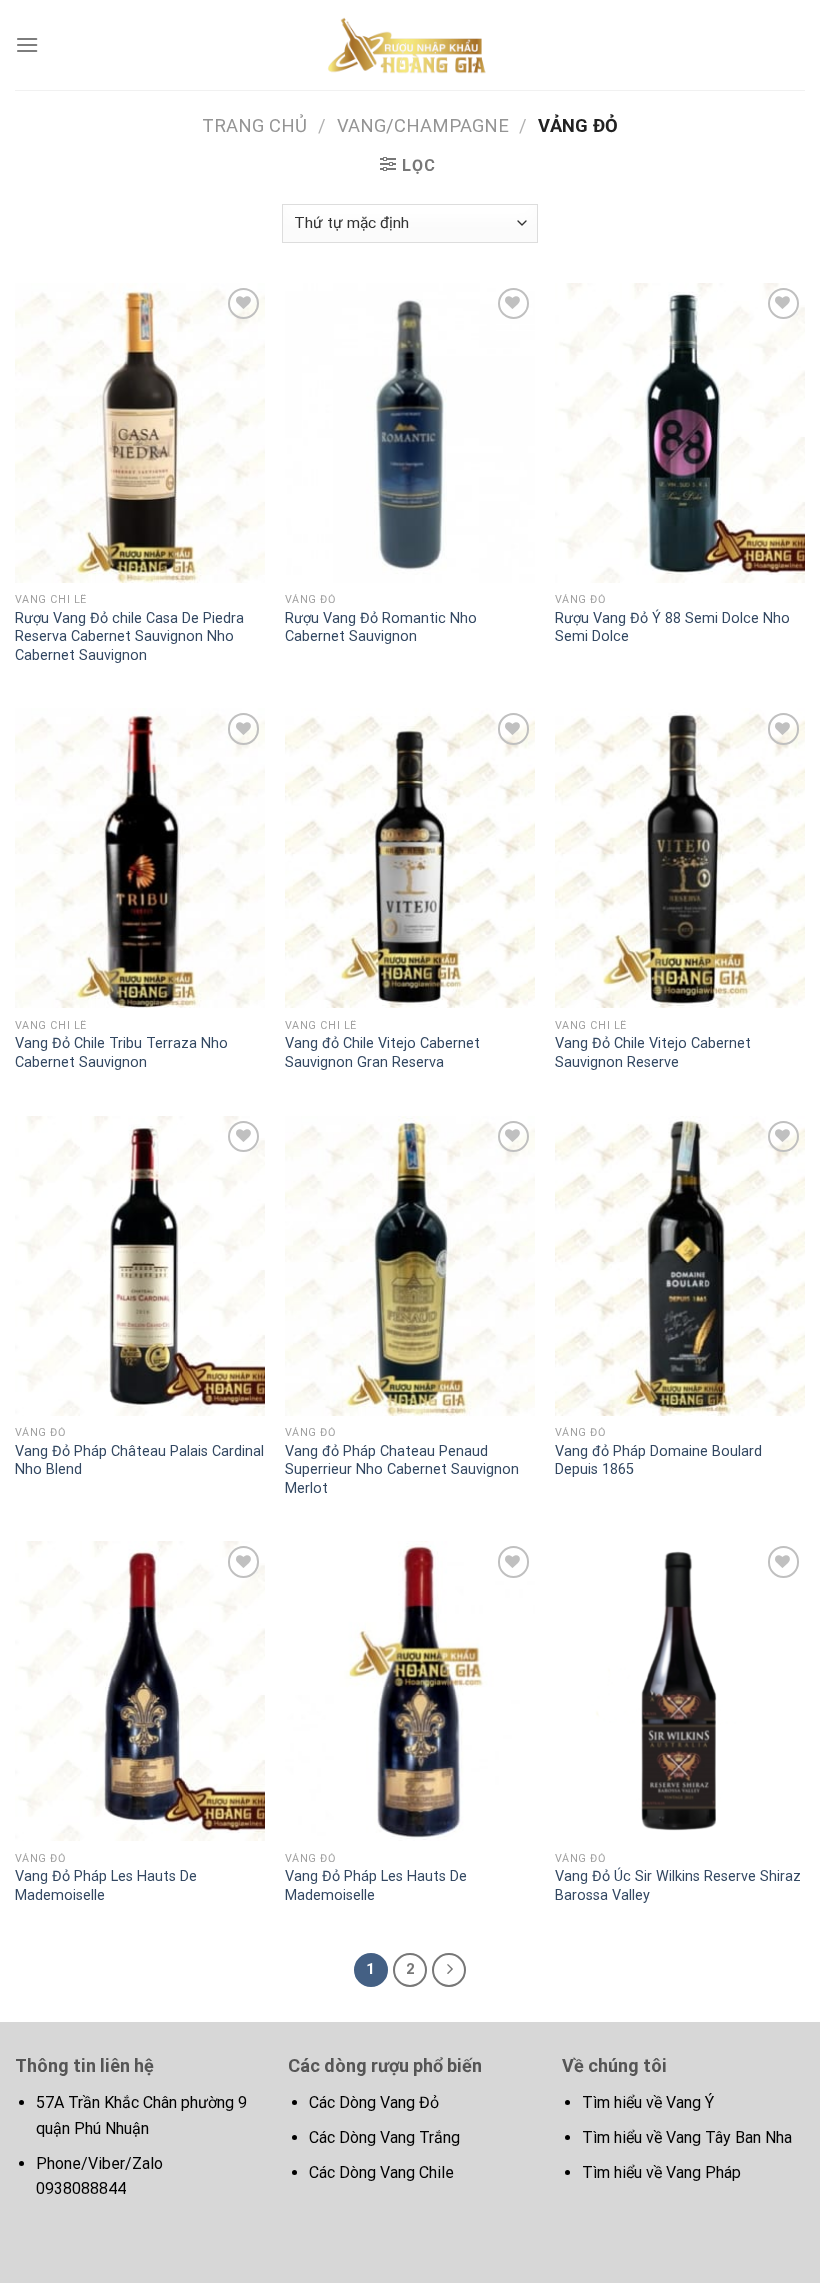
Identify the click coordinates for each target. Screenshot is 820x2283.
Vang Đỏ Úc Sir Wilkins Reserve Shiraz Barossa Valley (678, 1886)
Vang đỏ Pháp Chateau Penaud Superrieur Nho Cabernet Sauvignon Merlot (402, 1470)
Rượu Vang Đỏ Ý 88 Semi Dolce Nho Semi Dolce (672, 628)
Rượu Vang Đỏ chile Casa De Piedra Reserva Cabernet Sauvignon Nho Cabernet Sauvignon (129, 637)
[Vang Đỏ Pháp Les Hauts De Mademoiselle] (140, 1691)
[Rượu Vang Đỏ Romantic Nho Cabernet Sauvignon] (410, 433)
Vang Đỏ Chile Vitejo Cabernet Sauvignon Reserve (653, 1053)
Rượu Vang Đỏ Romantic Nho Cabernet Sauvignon (381, 628)
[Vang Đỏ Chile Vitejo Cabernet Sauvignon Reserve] (680, 858)
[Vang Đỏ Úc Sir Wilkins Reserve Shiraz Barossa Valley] (680, 1691)
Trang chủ (254, 125)
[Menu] (27, 44)
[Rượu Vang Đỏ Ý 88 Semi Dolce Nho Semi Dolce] (680, 433)
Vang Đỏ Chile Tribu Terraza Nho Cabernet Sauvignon (121, 1053)
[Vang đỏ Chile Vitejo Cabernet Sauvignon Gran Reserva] (410, 858)
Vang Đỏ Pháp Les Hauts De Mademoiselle (106, 1886)
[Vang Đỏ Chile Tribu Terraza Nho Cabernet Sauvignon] (140, 858)
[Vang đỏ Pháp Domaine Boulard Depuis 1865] (680, 1266)
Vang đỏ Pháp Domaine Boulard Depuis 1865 (658, 1461)
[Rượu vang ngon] (410, 44)
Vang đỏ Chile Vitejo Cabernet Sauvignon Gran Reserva (382, 1053)
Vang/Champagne (423, 125)
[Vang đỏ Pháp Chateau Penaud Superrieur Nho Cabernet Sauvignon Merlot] (410, 1266)
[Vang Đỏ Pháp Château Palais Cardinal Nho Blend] (140, 1266)
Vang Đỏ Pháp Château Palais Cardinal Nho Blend (139, 1461)
